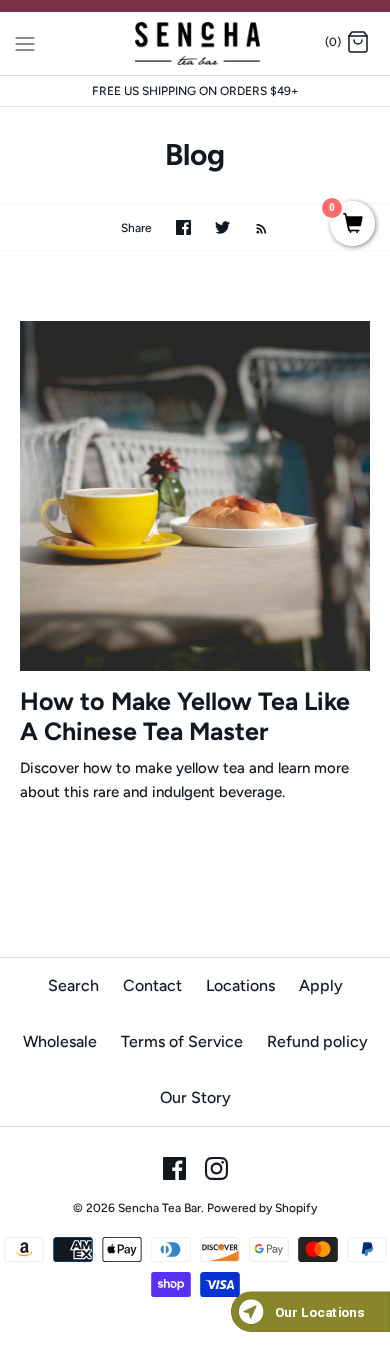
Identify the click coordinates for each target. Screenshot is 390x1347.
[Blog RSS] (251, 227)
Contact (152, 985)
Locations (240, 985)
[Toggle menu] (25, 42)
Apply (321, 985)
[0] (352, 225)
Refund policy (317, 1041)
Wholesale (60, 1041)
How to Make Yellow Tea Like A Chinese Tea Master (185, 716)
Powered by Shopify (262, 1208)
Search (73, 985)
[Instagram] (216, 1168)
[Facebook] (174, 1168)
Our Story (195, 1097)
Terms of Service (182, 1041)
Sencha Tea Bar (159, 1208)
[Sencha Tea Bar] (195, 43)
